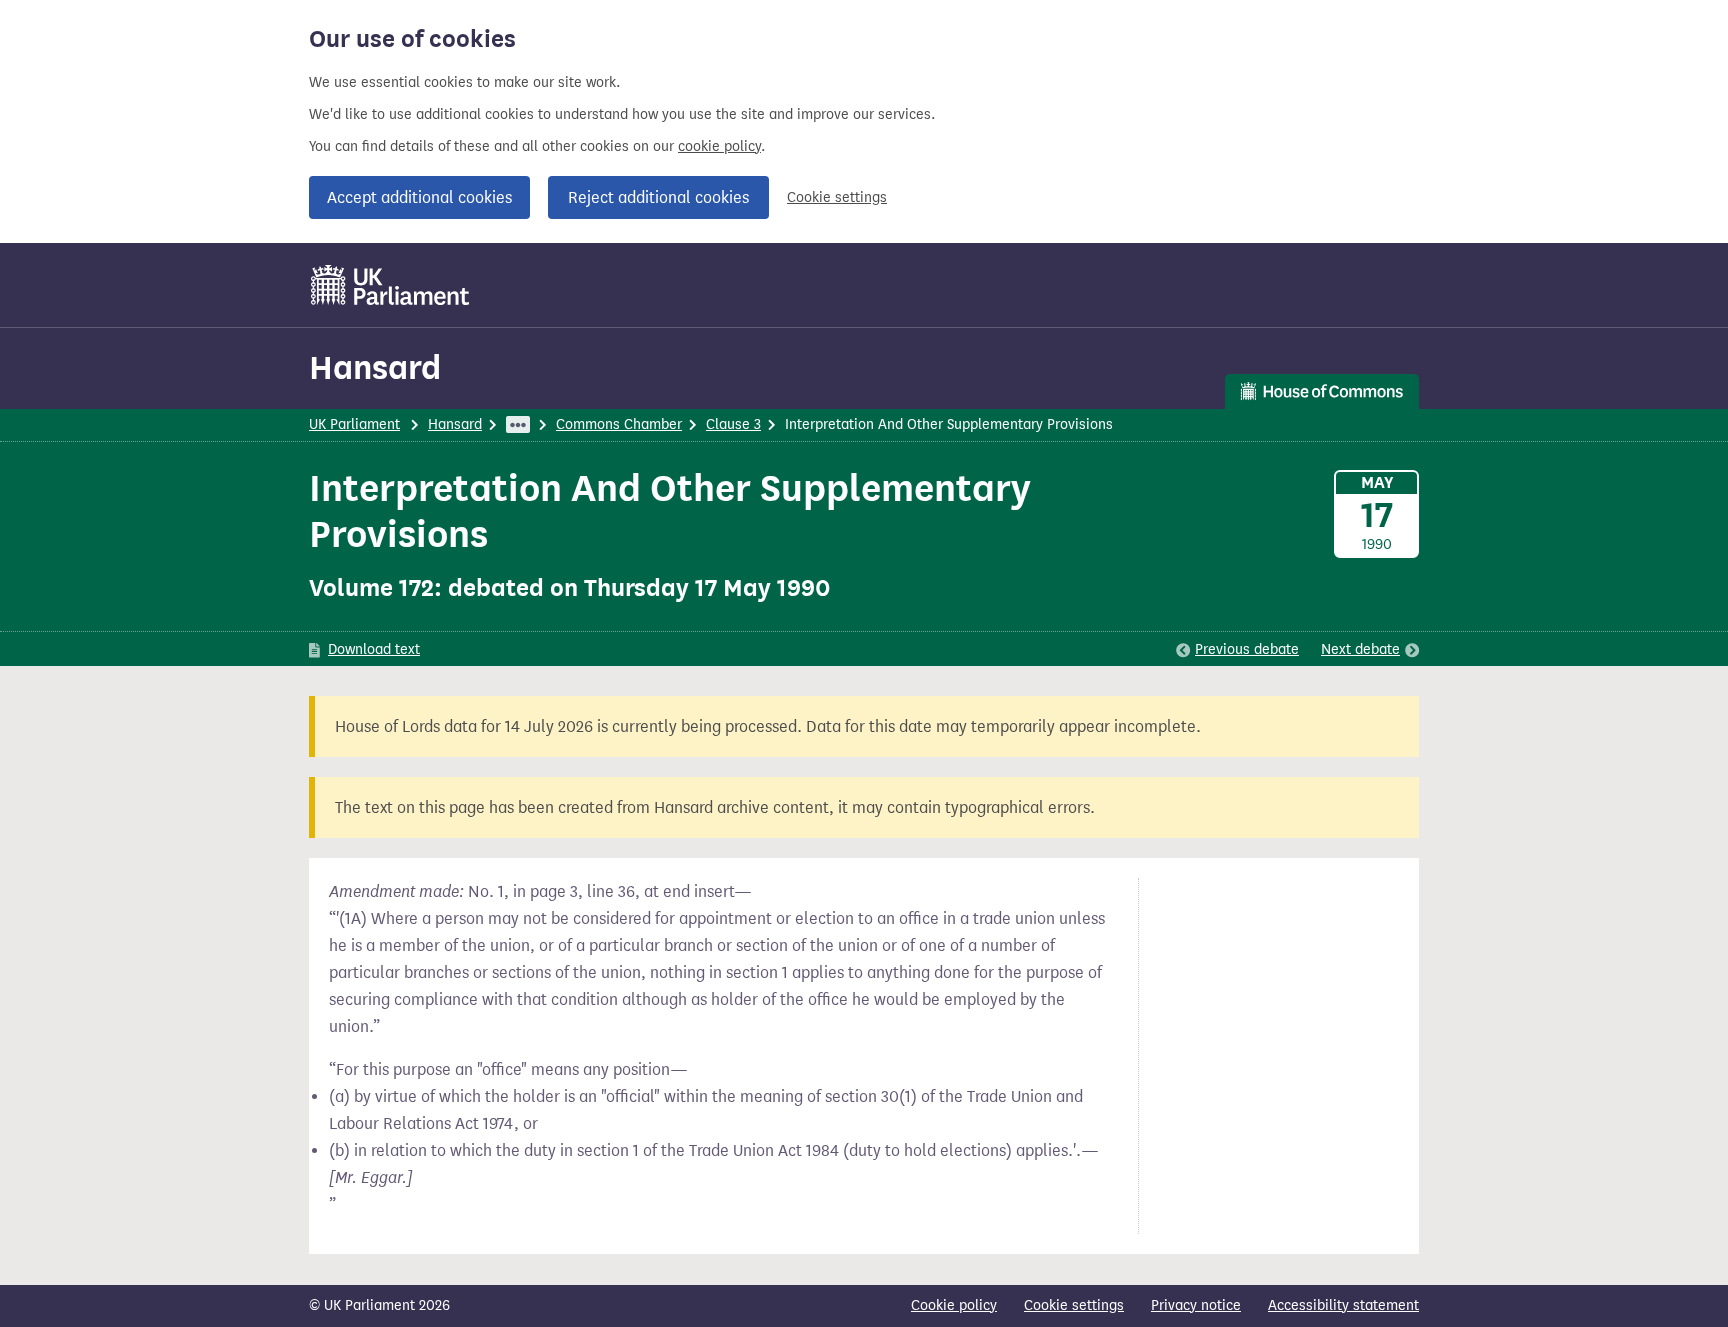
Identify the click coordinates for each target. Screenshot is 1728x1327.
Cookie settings (837, 197)
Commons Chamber (619, 424)
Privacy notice (1196, 1305)
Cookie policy (954, 1305)
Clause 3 (733, 424)
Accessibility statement (1343, 1305)
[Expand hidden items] (518, 424)
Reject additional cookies (658, 197)
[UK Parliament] (390, 285)
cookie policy (719, 146)
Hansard (375, 367)
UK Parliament (354, 424)
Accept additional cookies (419, 197)
